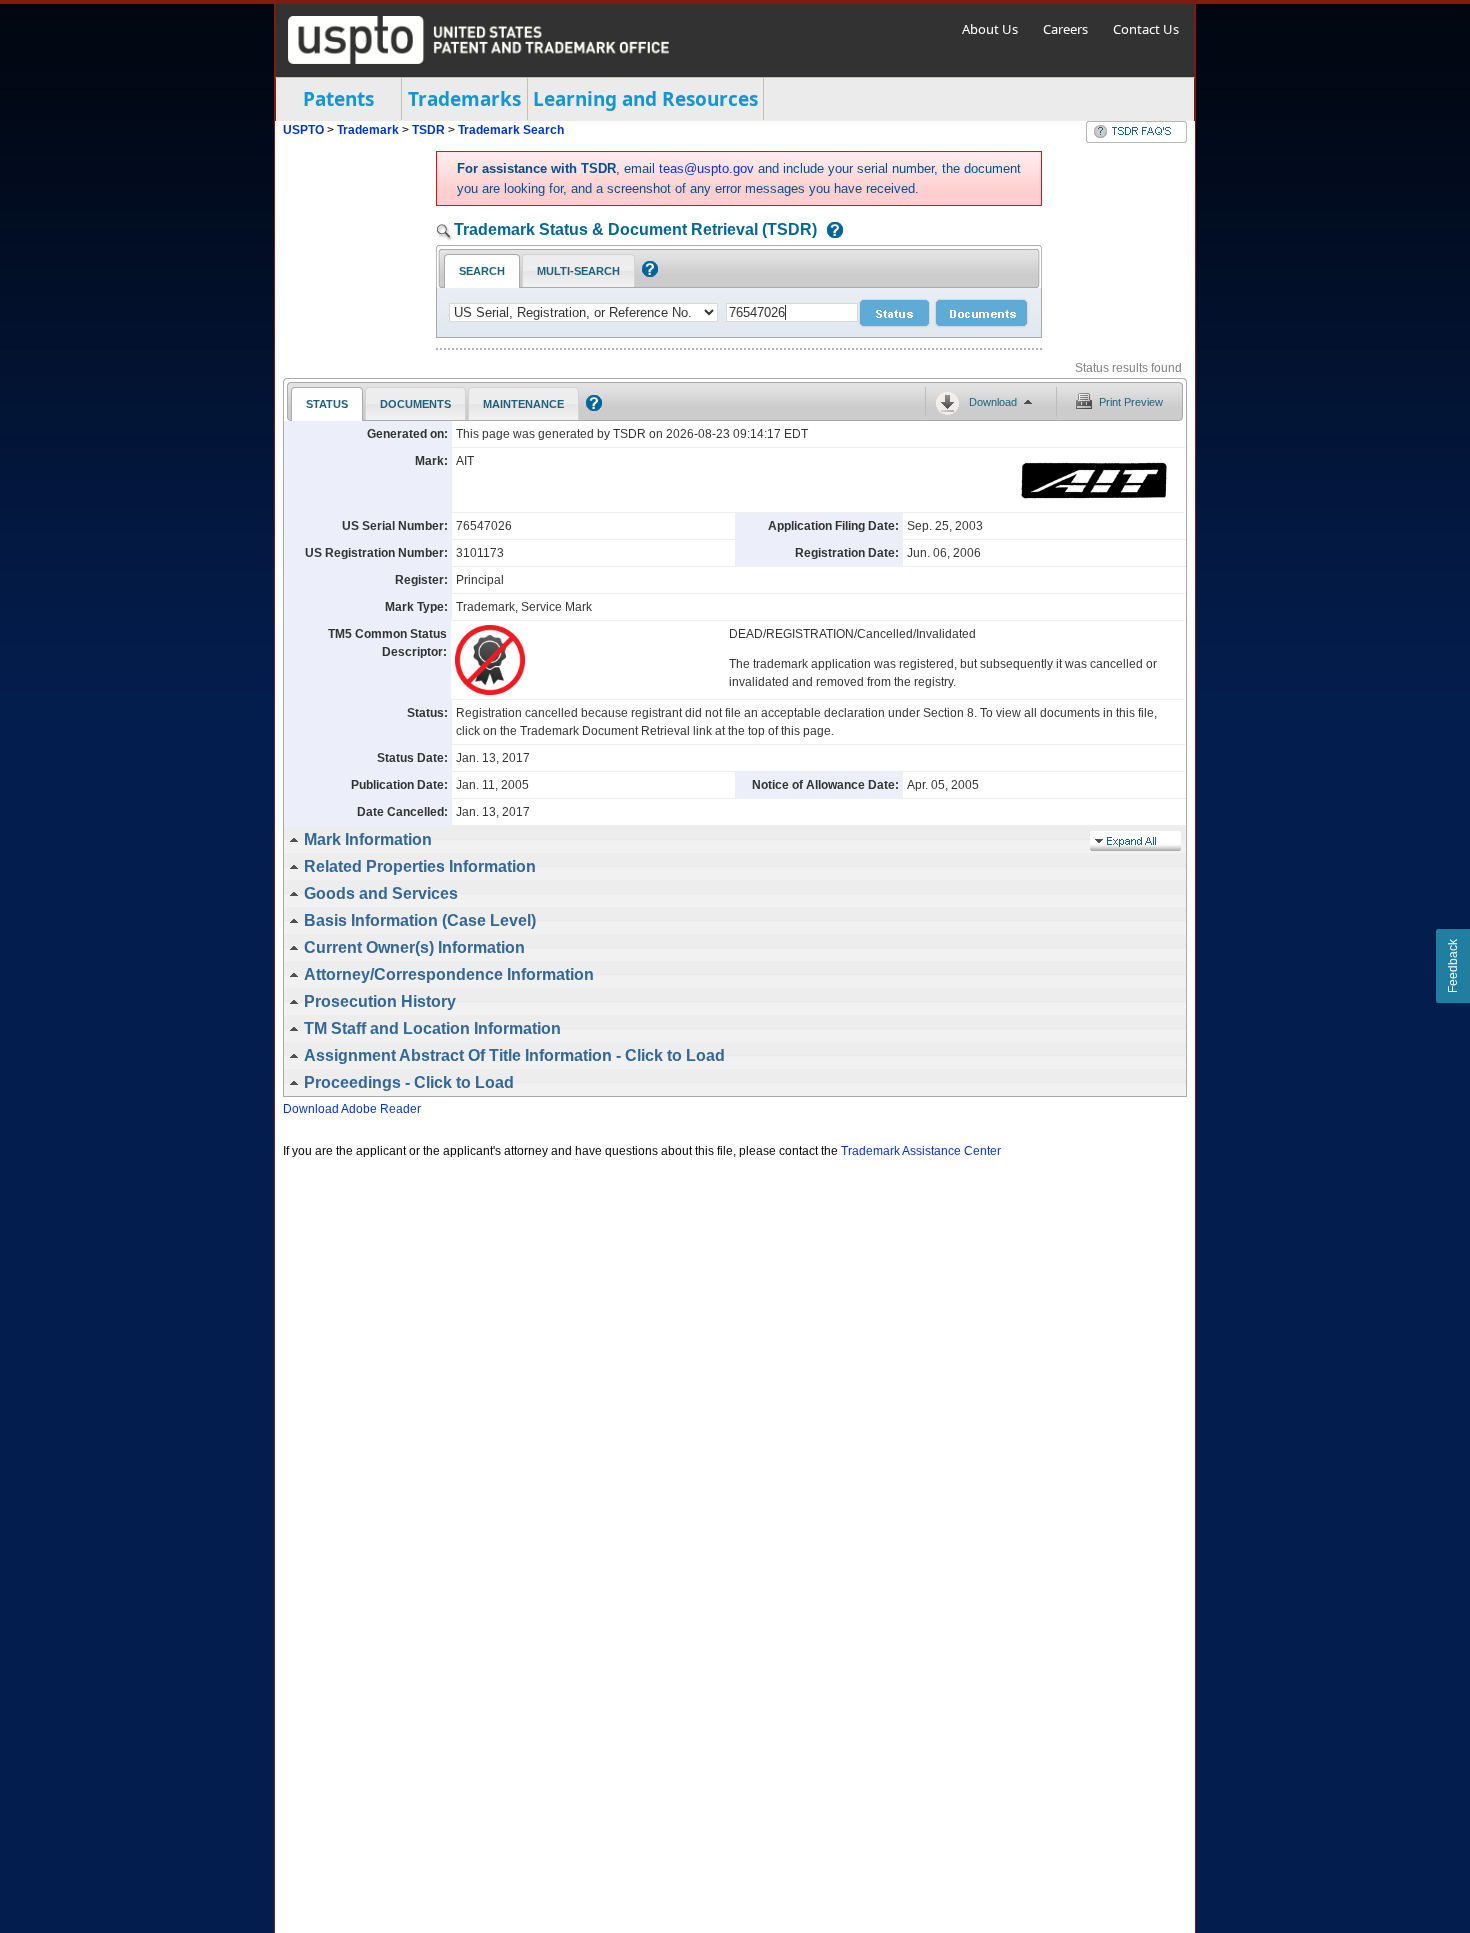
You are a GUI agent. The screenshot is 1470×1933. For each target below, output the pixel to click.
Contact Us (1146, 29)
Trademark (368, 130)
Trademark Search (511, 130)
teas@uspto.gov (706, 168)
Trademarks (464, 99)
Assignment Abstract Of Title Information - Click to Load (514, 1055)
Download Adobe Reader (352, 1109)
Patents (338, 99)
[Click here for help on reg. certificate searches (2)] (647, 273)
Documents (415, 404)
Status (327, 404)
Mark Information (368, 839)
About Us (990, 29)
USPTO (303, 130)
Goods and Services (381, 893)
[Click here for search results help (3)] (591, 407)
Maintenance (523, 404)
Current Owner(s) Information (414, 947)
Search (482, 271)
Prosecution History (380, 1001)
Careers (1065, 29)
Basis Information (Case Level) (420, 920)
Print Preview (1131, 402)
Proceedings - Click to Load (409, 1082)
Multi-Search (578, 271)
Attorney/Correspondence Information (449, 974)
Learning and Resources (645, 99)
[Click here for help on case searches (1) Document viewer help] (830, 231)
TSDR (430, 130)
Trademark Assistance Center (921, 1151)
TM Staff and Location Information (432, 1028)
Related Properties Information (420, 866)
